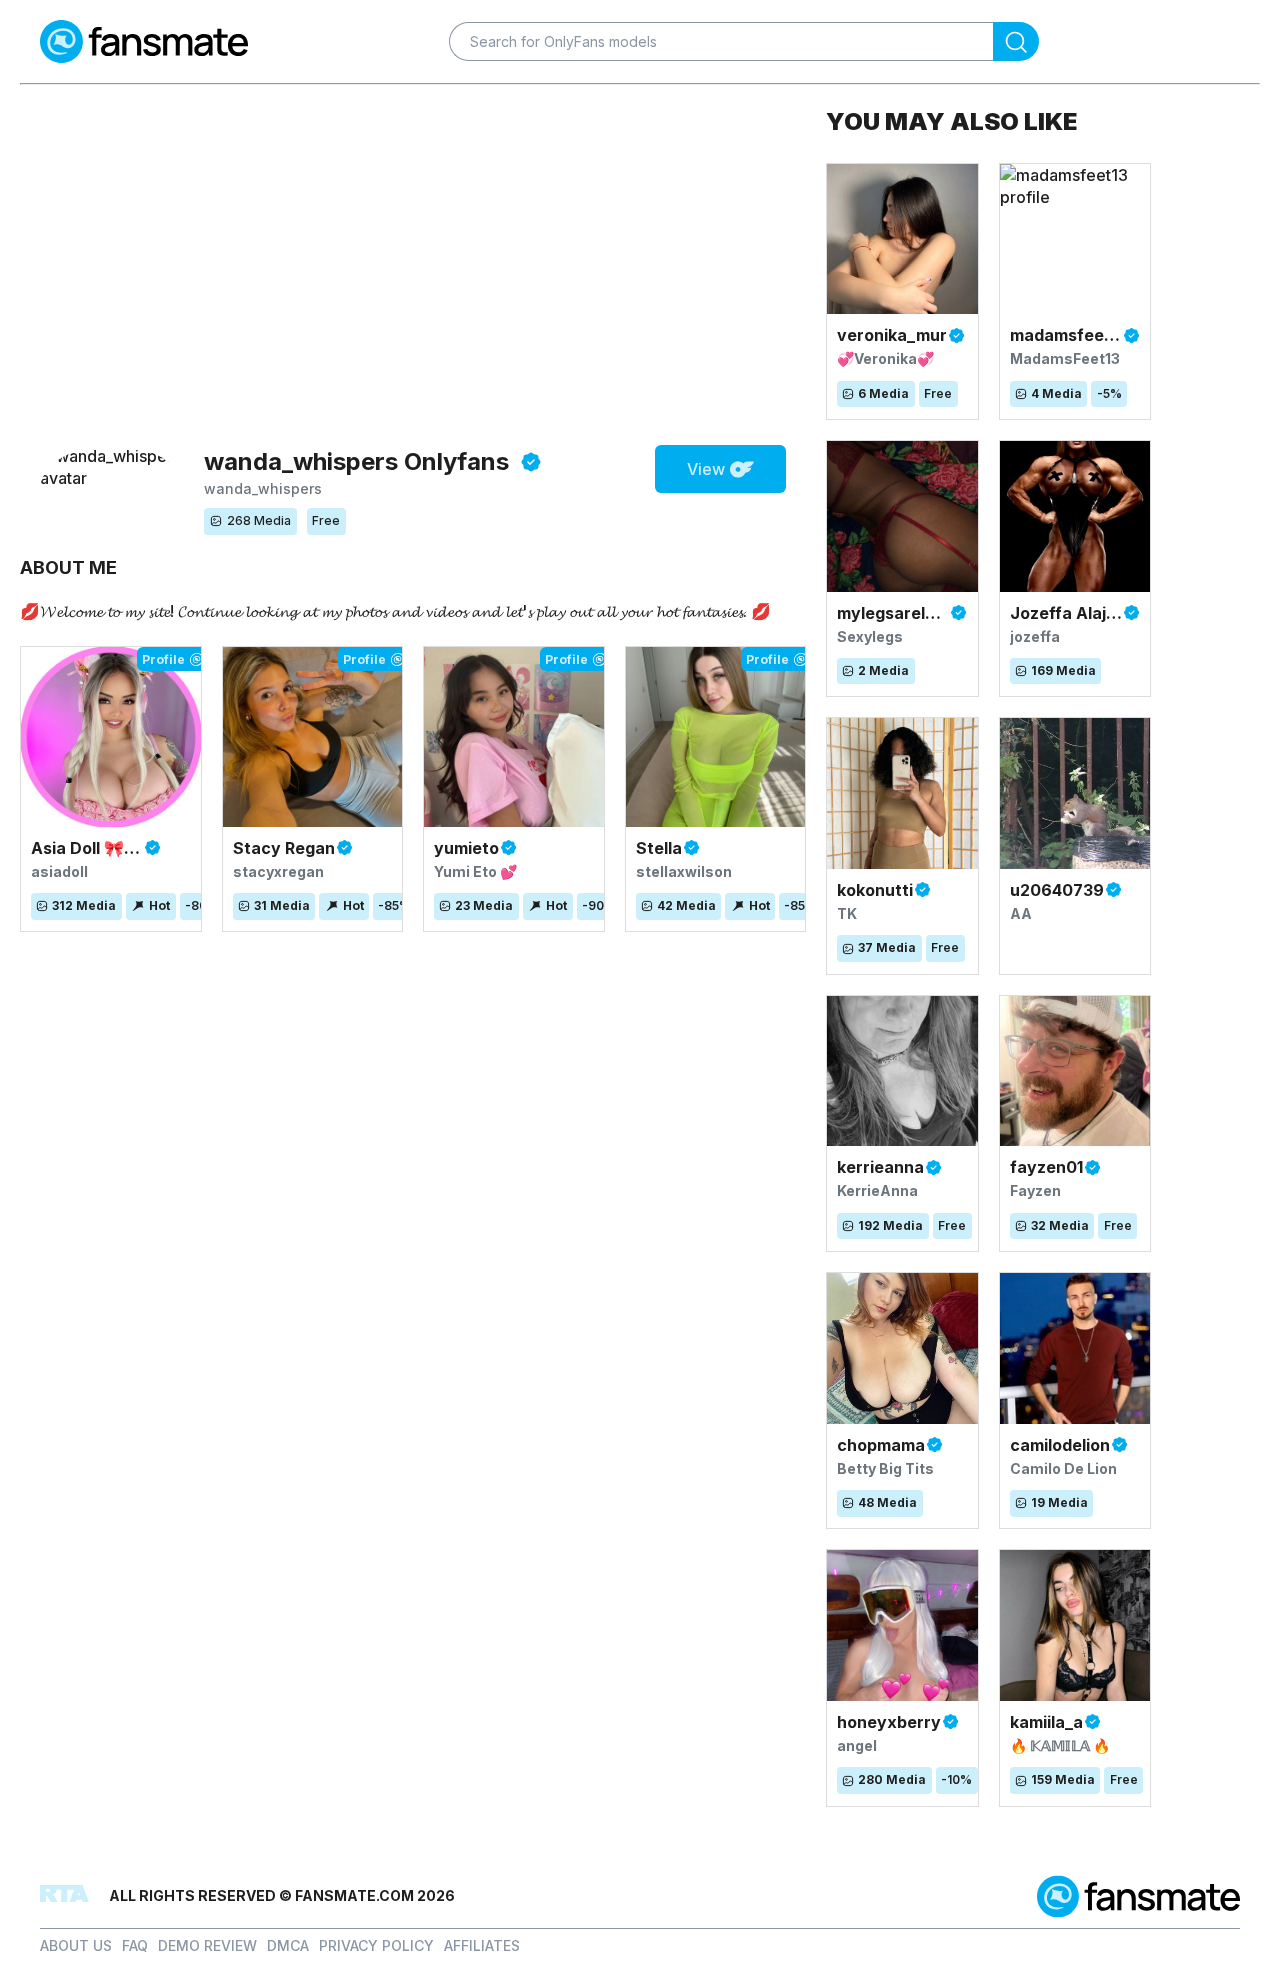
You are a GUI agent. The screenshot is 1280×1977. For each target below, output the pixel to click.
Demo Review (207, 1945)
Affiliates (482, 1945)
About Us (76, 1945)
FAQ (135, 1945)
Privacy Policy (376, 1945)
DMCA (288, 1945)
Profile (163, 659)
